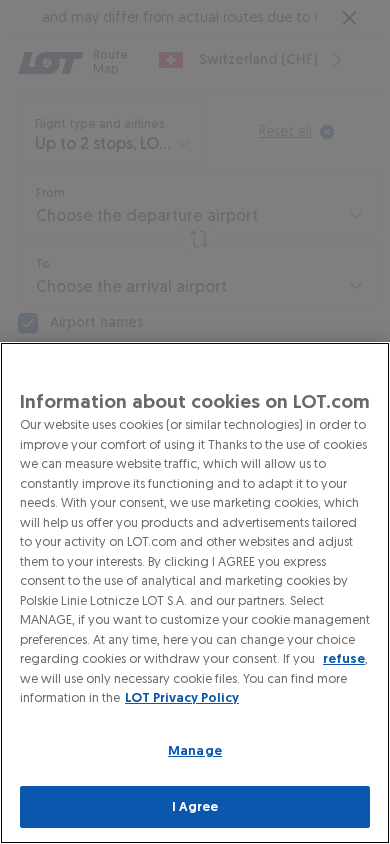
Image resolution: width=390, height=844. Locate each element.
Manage (195, 750)
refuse (344, 658)
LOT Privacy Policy (182, 697)
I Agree (195, 806)
